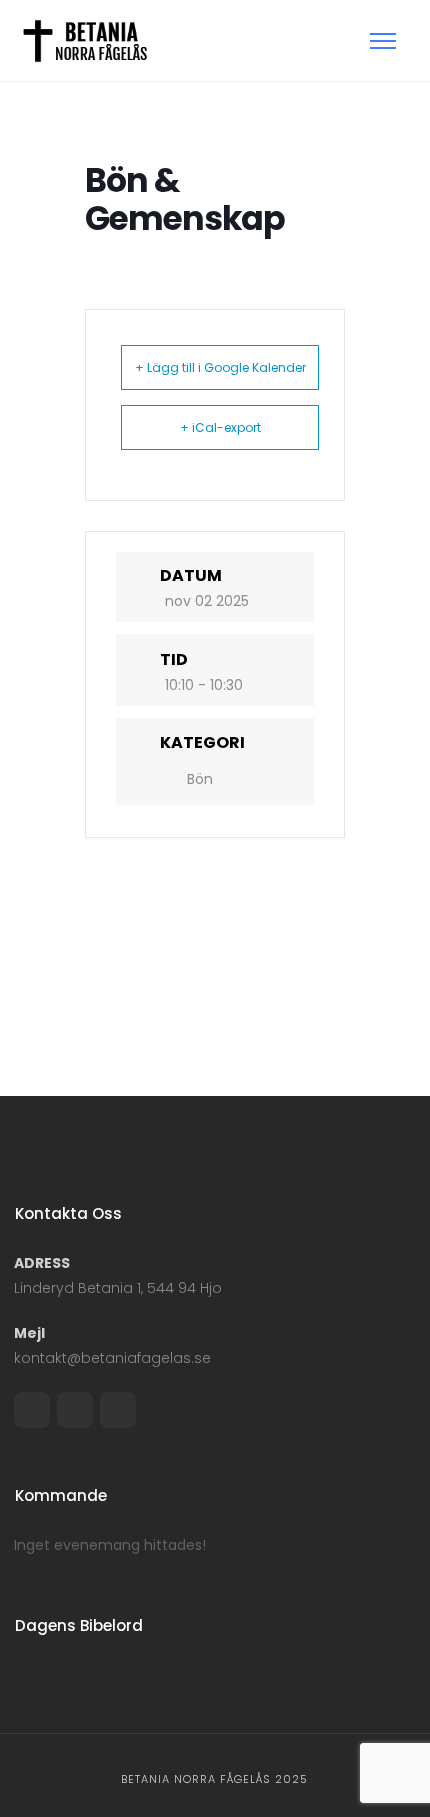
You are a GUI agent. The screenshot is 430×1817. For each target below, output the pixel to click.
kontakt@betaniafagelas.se (112, 1358)
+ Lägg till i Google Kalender (220, 367)
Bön (200, 779)
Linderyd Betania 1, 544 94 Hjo (118, 1288)
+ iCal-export (220, 427)
